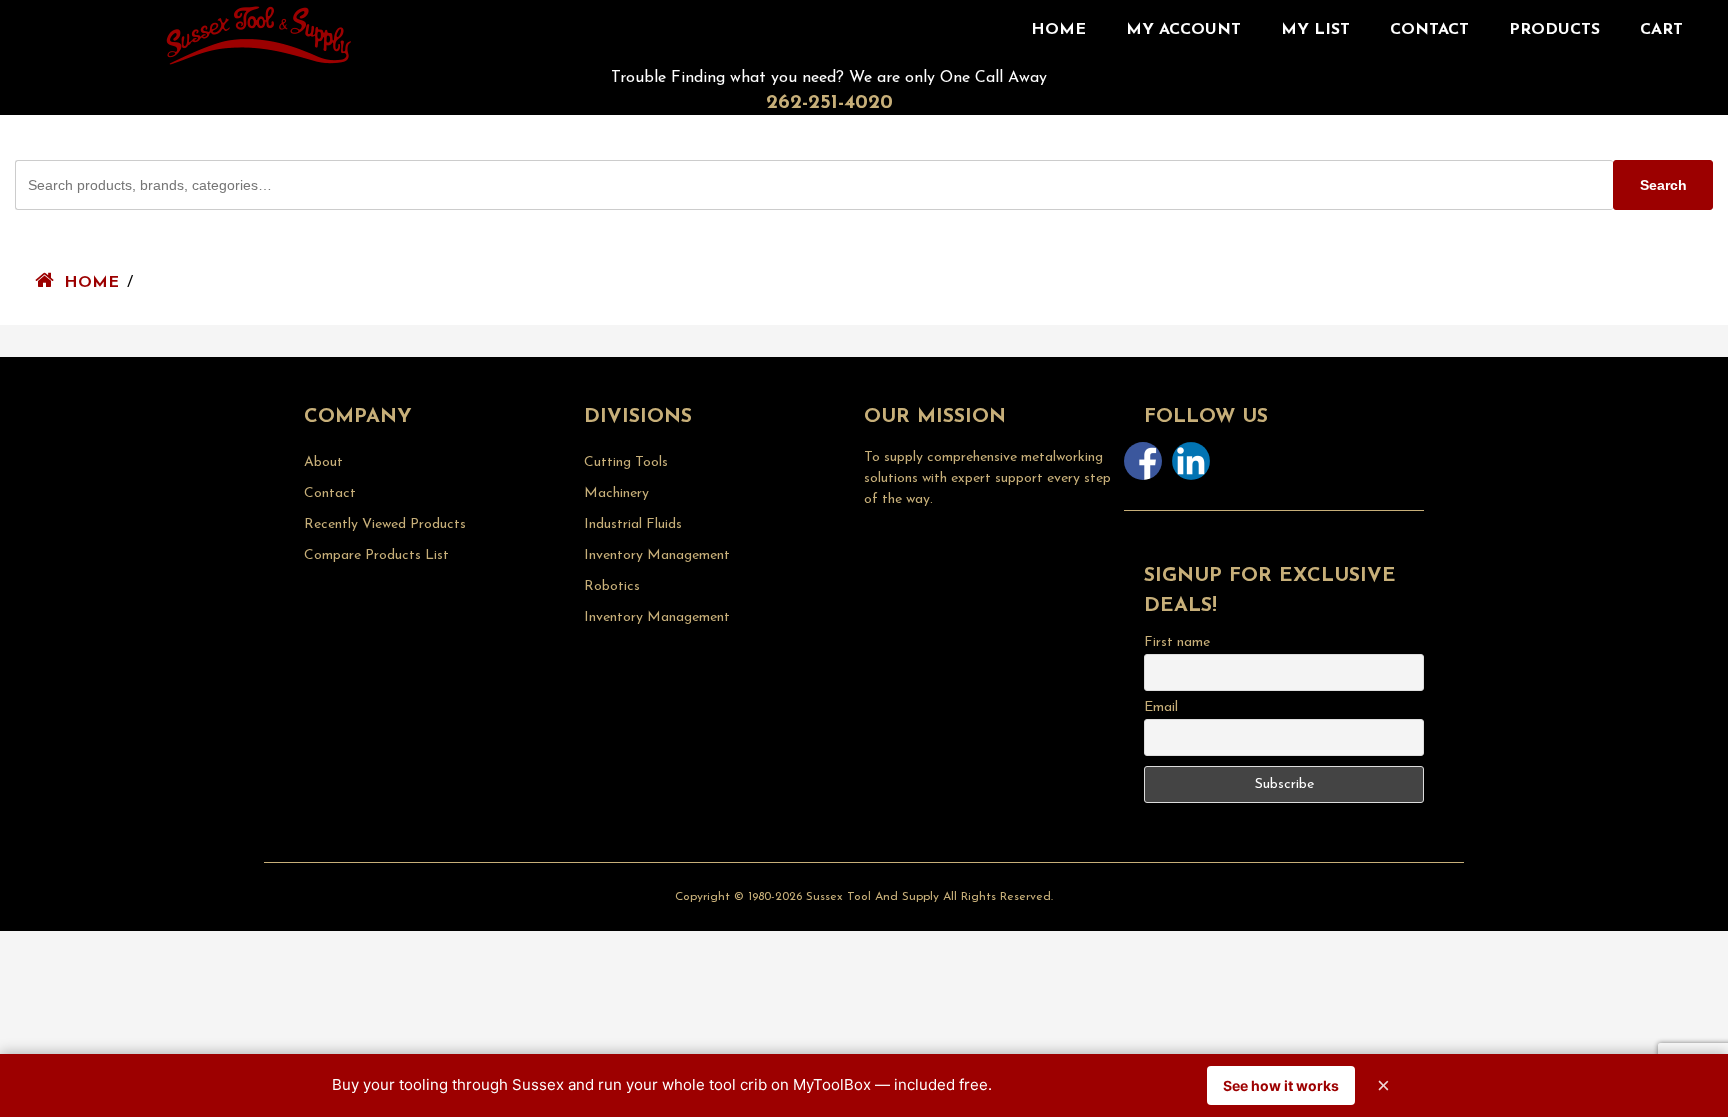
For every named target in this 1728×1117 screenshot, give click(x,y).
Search (1663, 185)
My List (1315, 30)
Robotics (612, 586)
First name (1177, 642)
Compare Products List (376, 555)
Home (1058, 30)
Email (1161, 707)
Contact (1429, 30)
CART (1661, 30)
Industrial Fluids (633, 524)
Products (1554, 30)
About (323, 462)
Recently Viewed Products (385, 524)
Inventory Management (657, 555)
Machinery (616, 493)
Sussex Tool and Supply (872, 897)
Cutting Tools (626, 462)
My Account (1183, 30)
